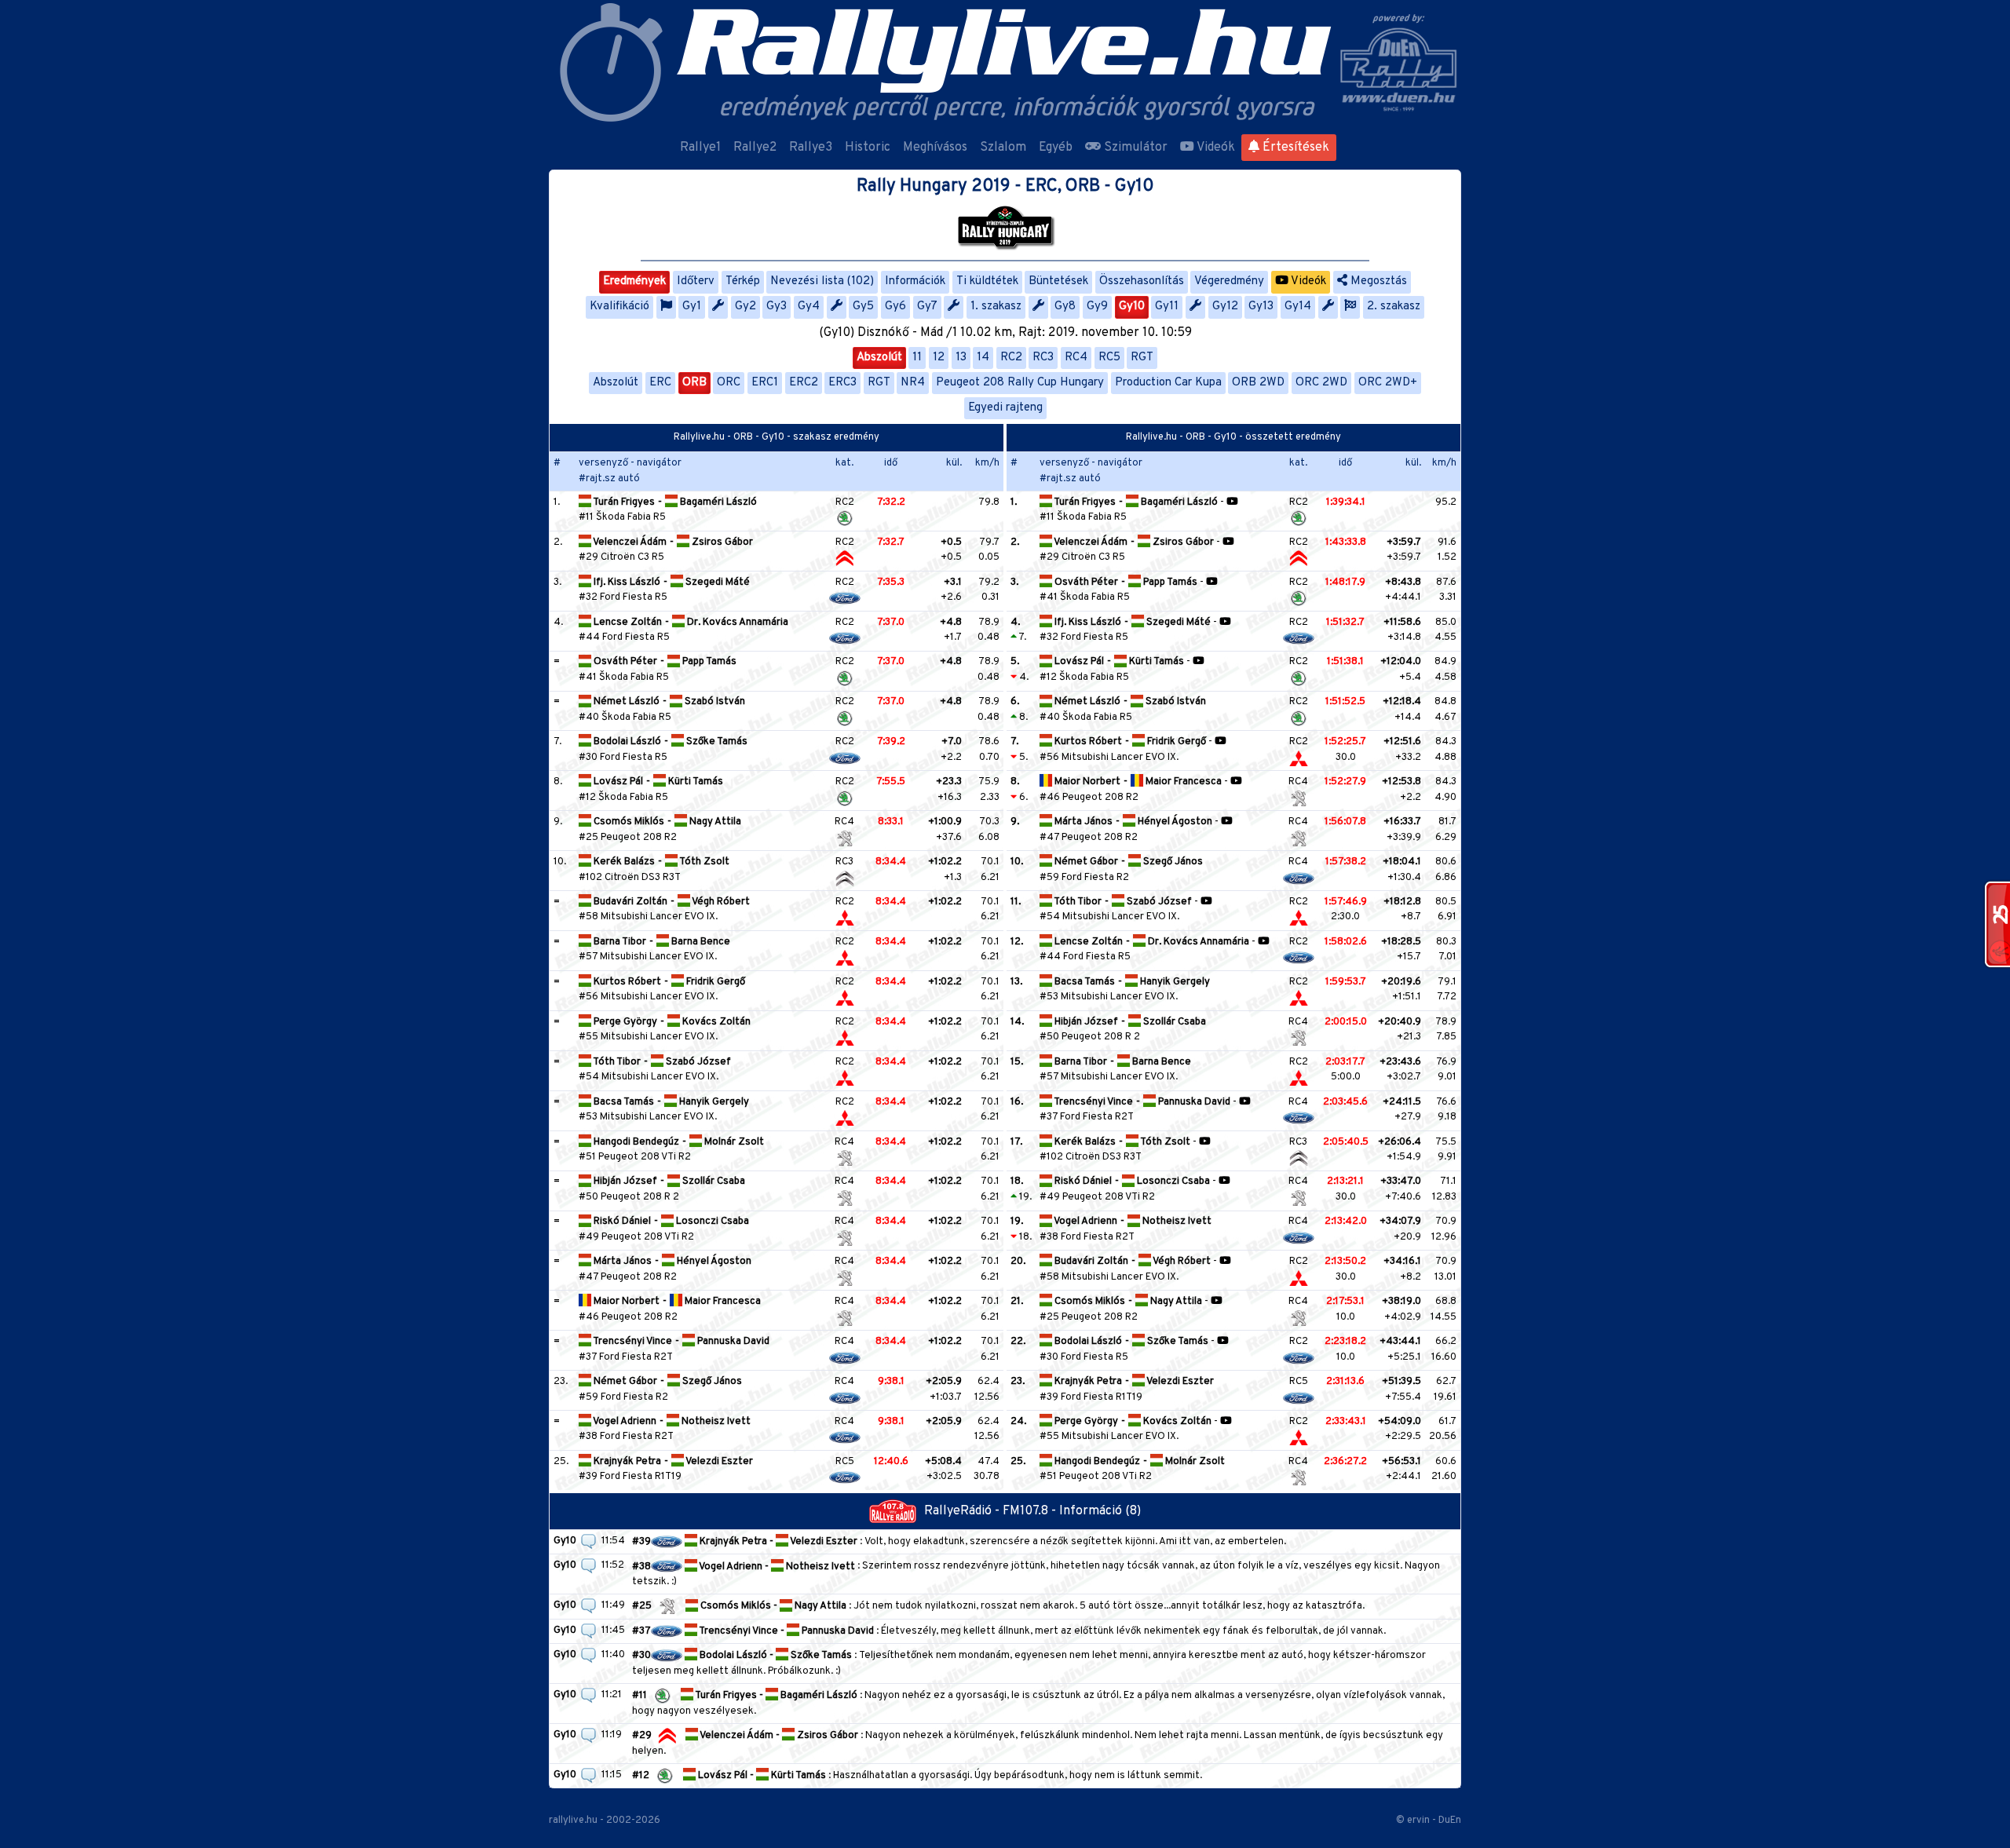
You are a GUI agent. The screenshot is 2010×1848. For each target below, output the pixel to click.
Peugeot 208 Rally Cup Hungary (1020, 383)
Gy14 (1298, 307)
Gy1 (692, 307)
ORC (729, 383)
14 (983, 358)
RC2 (1011, 358)
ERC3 (842, 383)
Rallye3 (811, 148)
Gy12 (1225, 307)
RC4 (1076, 358)
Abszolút (879, 358)
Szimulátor (1134, 148)
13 (961, 358)
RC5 (1109, 358)
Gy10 (1132, 307)
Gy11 (1167, 307)
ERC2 (804, 383)
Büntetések (1058, 281)
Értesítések (1294, 148)
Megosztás (1377, 281)
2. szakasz (1394, 307)
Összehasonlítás (1142, 281)
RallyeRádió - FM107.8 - (992, 1511)
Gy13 (1261, 307)
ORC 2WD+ (1388, 383)
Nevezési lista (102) (822, 281)
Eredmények (634, 281)
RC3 (1043, 358)
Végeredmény (1229, 281)
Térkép (743, 281)
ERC (660, 383)
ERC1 (765, 383)
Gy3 (777, 307)
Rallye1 (700, 148)
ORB (694, 383)
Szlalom (1003, 148)
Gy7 (927, 307)
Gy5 (863, 307)
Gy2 (746, 307)
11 (917, 358)
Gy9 (1097, 307)
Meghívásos (935, 148)
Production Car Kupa (1168, 383)
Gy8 (1065, 307)
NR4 (913, 383)
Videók (1215, 148)
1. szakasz (996, 307)
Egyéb (1056, 148)
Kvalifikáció (619, 307)
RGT (1142, 358)
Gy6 (895, 307)
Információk (915, 281)
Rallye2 (755, 148)
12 (939, 358)
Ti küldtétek (987, 281)
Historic (868, 148)
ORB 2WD (1258, 383)
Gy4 (809, 307)
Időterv (696, 281)
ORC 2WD (1321, 383)
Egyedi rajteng (1005, 408)
